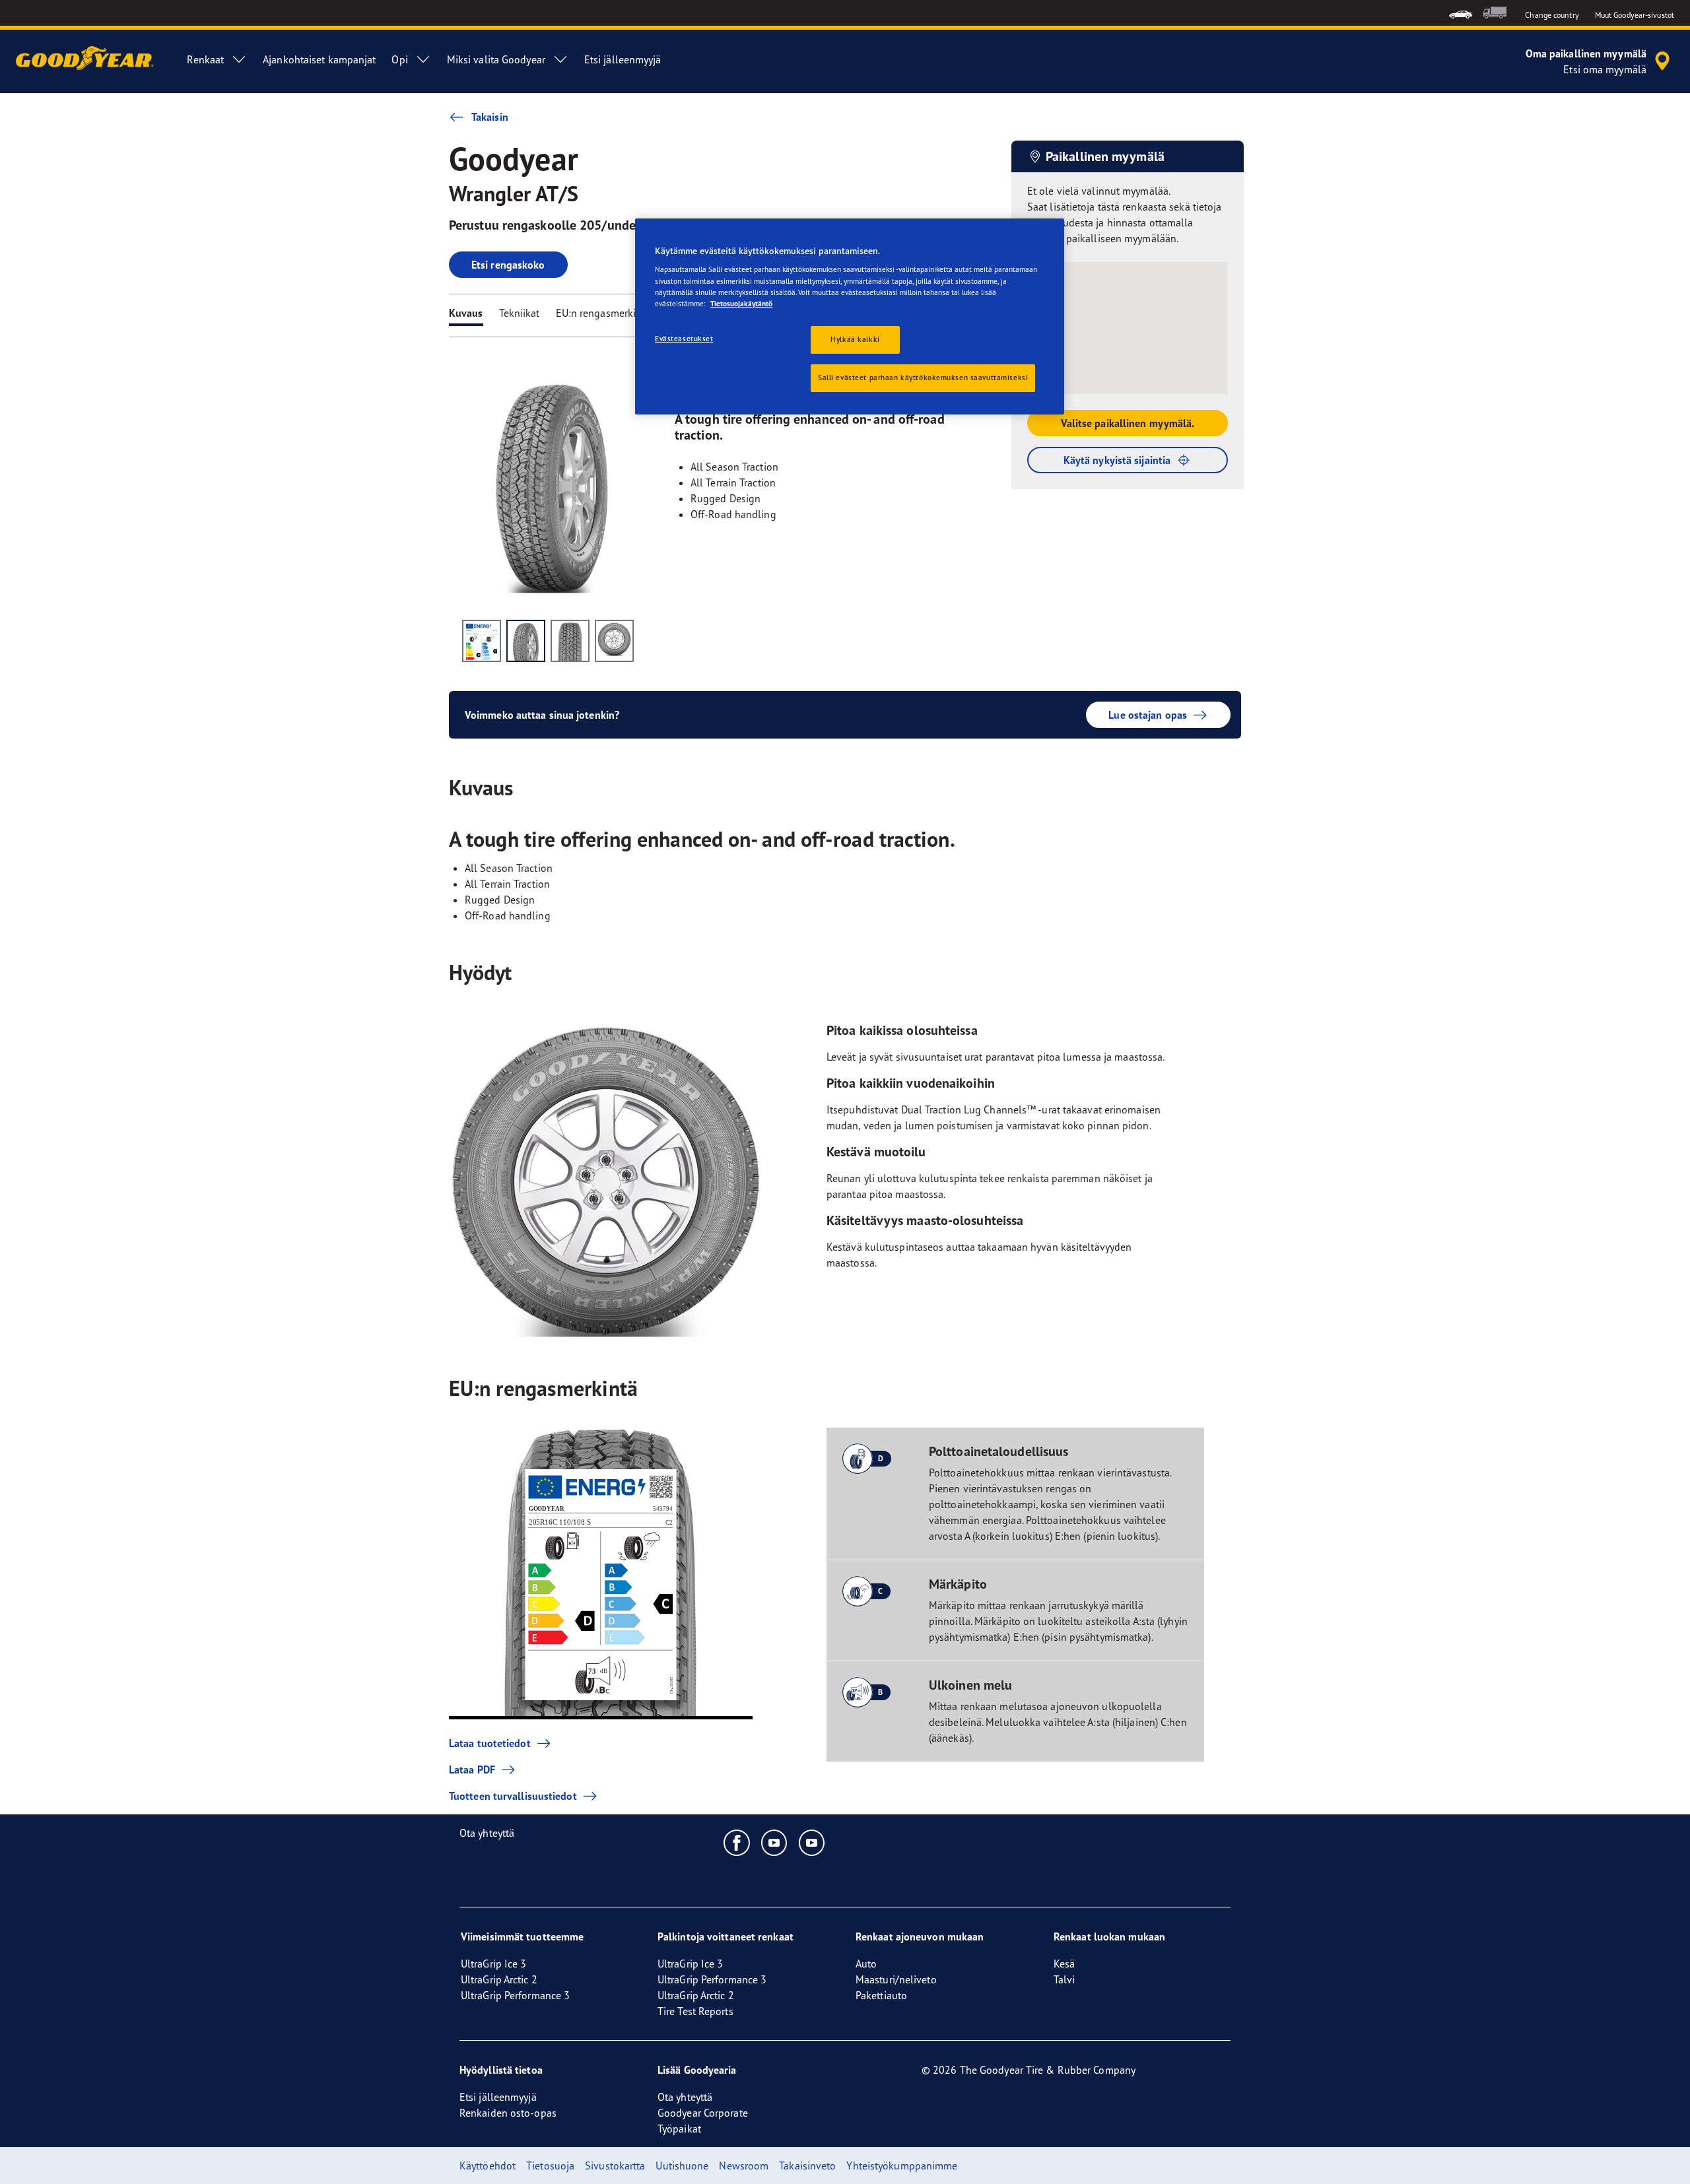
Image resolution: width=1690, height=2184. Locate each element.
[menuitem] (1461, 13)
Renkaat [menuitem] (205, 59)
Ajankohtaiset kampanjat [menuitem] (319, 59)
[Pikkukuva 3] (570, 641)
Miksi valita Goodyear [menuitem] (496, 59)
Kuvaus (466, 313)
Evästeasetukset (684, 339)
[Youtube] (775, 1842)
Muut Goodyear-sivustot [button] (1635, 15)
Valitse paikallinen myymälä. (1128, 423)
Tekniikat (520, 313)
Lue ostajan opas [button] (1148, 715)
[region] (850, 316)
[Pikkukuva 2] (526, 641)
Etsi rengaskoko (508, 265)
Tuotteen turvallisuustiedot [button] (513, 1796)
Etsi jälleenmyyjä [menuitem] (623, 59)
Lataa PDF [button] (472, 1770)
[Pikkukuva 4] (614, 641)
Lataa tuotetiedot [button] (490, 1743)
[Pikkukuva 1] (482, 641)
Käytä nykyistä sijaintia (1117, 460)
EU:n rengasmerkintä (603, 313)
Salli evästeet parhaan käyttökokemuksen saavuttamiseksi (923, 378)
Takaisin (490, 117)
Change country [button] (1552, 15)
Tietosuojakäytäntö (741, 304)
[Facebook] (737, 1842)
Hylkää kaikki (855, 339)
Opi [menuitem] (399, 59)
